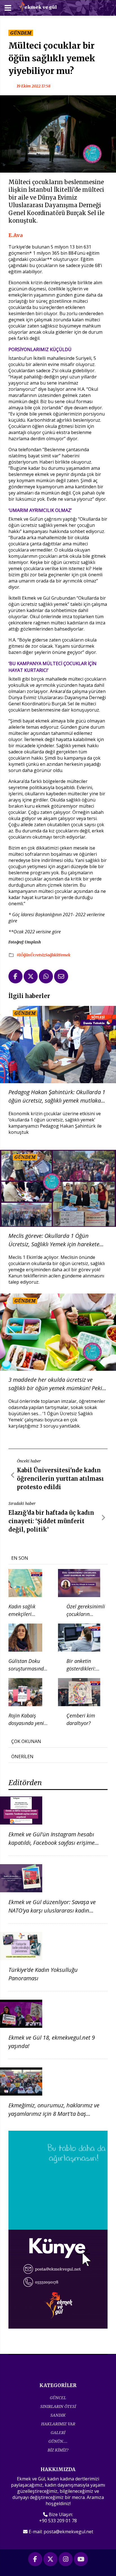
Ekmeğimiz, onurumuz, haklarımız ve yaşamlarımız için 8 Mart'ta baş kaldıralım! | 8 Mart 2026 (54, 2114)
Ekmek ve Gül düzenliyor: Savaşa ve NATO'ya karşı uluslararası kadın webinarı (52, 1910)
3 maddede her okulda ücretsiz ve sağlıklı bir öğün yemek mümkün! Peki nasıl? (55, 1384)
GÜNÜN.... (58, 2441)
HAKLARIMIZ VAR (58, 2424)
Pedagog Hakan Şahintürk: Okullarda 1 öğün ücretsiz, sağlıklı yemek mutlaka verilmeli (57, 1097)
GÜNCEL (58, 2398)
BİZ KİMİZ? (58, 2450)
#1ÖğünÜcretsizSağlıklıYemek (43, 955)
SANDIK (58, 2415)
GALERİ (58, 2432)
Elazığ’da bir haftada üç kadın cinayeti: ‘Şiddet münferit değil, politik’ (51, 1521)
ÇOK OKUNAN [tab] (26, 1741)
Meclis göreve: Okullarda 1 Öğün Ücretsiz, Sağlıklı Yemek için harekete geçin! (54, 1240)
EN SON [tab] (20, 1558)
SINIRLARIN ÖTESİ (58, 2406)
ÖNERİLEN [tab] (22, 1757)
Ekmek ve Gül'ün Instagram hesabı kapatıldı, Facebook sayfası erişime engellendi (52, 1843)
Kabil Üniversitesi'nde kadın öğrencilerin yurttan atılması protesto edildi (60, 1479)
